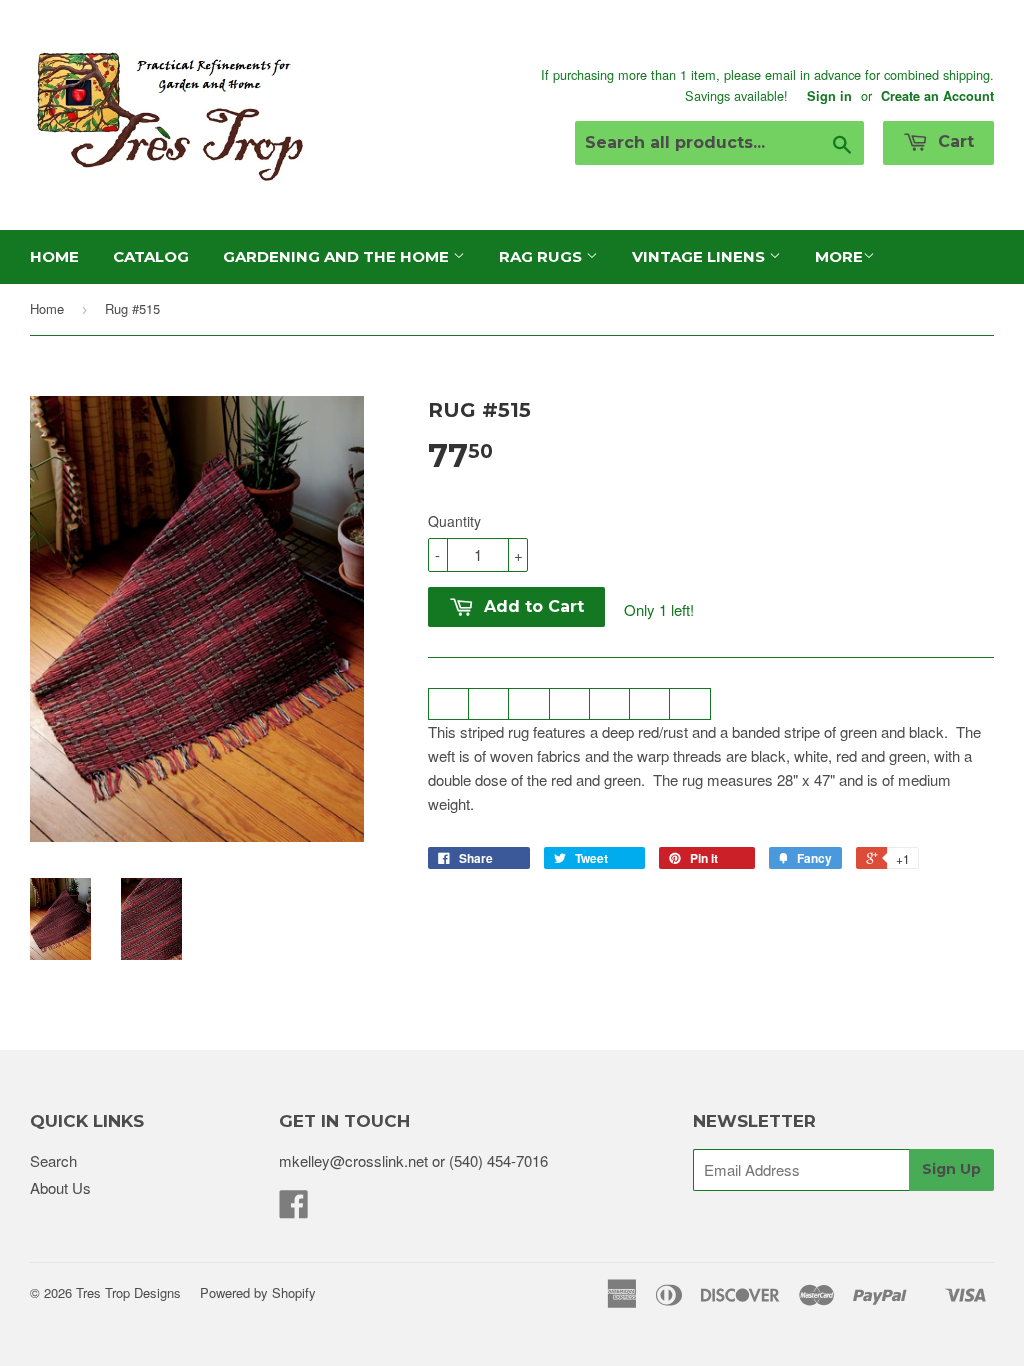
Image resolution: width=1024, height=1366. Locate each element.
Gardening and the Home (338, 256)
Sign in (829, 96)
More (839, 256)
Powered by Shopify (258, 1292)
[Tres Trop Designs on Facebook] (294, 1209)
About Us (60, 1187)
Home (54, 256)
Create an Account (937, 96)
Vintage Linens (700, 256)
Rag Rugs (542, 256)
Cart (953, 141)
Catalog (151, 256)
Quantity (454, 521)
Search (53, 1160)
